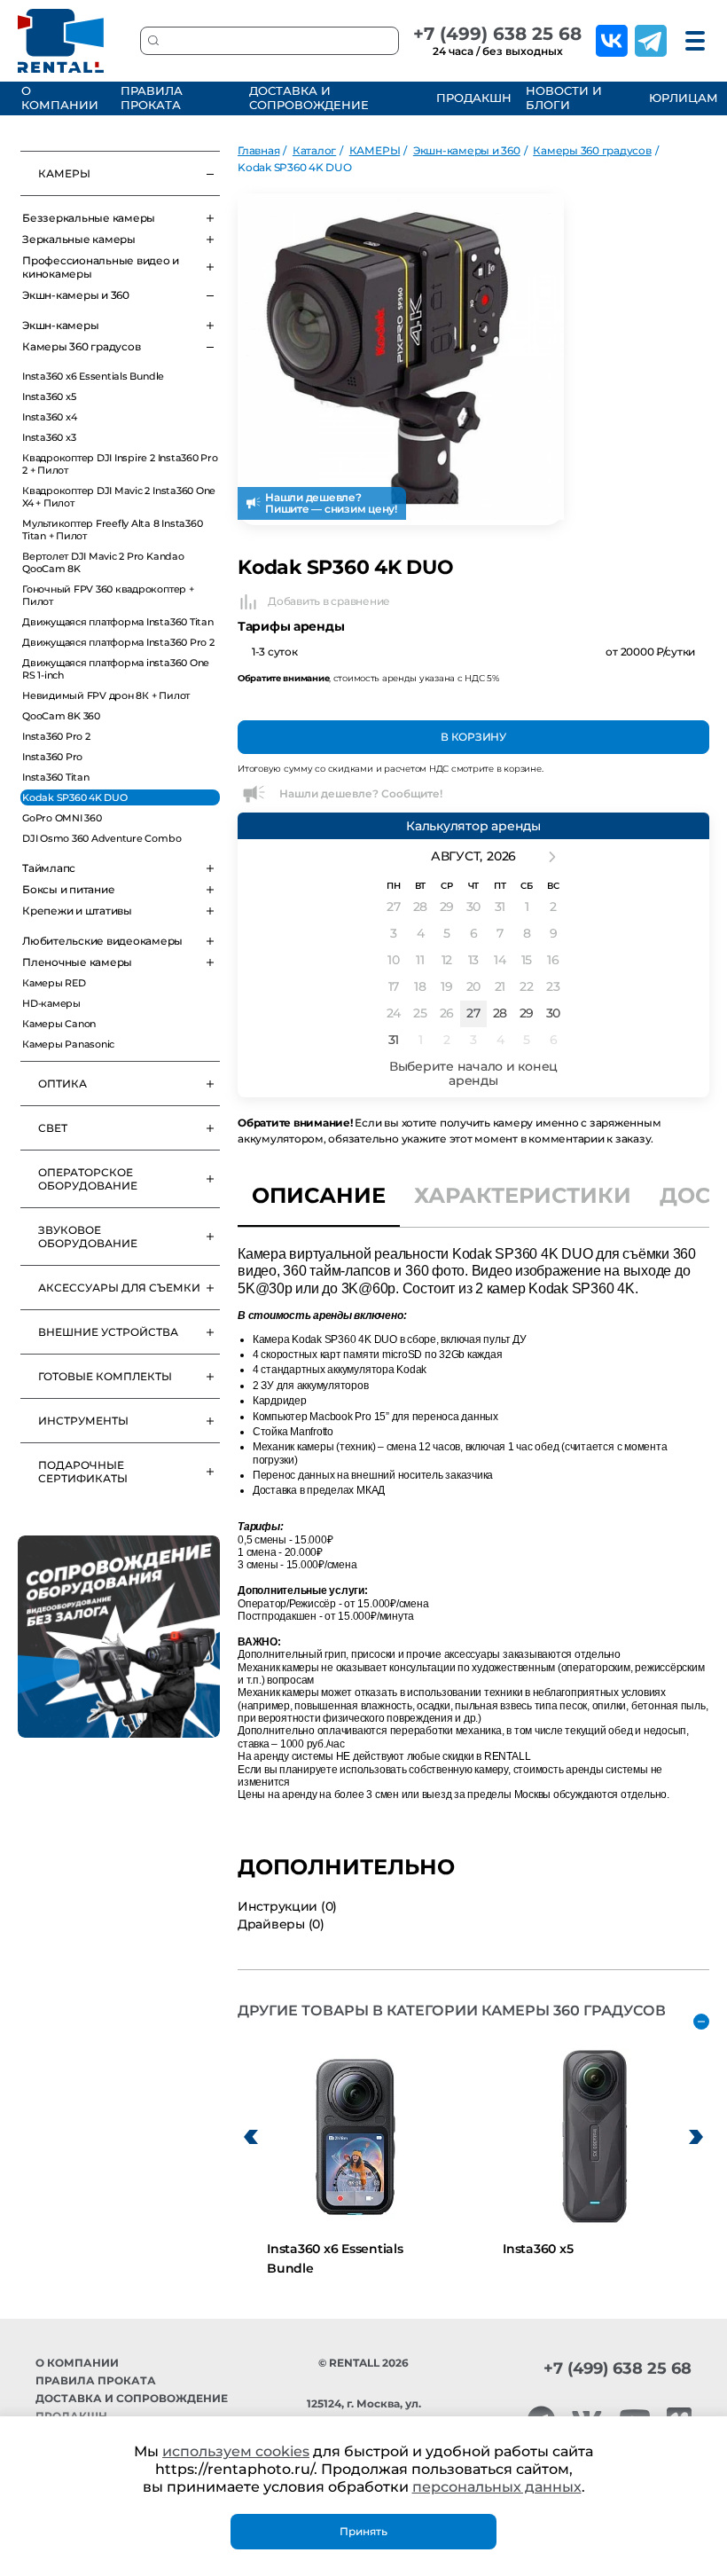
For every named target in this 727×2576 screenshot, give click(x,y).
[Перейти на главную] (61, 41)
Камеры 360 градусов (81, 346)
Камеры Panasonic (68, 1044)
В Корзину (473, 737)
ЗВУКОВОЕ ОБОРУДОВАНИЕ (88, 1237)
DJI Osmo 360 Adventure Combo (102, 838)
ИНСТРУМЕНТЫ (83, 1421)
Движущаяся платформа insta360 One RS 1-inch (116, 669)
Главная (258, 150)
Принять (363, 2531)
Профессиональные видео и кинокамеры (101, 267)
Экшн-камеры (60, 325)
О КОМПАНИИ (60, 98)
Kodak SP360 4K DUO (75, 797)
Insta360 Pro (52, 757)
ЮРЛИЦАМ (682, 98)
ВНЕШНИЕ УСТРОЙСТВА (108, 1332)
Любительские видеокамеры (102, 941)
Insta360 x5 (49, 397)
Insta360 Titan (56, 777)
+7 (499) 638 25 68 (497, 34)
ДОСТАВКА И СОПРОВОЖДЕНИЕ (309, 98)
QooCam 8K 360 (61, 716)
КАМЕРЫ (64, 173)
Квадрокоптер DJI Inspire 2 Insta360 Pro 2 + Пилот (120, 464)
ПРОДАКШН (471, 98)
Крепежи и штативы (77, 911)
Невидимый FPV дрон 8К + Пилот (106, 695)
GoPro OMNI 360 (62, 818)
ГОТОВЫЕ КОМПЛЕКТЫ (105, 1376)
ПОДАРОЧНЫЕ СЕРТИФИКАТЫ (83, 1472)
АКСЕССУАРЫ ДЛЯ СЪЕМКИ (119, 1288)
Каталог (314, 150)
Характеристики (523, 1195)
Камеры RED (54, 983)
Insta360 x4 (49, 417)
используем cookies (236, 2451)
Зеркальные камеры (79, 239)
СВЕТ (53, 1128)
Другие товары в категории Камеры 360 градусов (452, 2011)
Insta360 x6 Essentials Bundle (93, 376)
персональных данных (497, 2487)
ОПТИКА (63, 1084)
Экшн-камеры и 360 (76, 295)
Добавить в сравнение (329, 601)
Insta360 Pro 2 (56, 736)
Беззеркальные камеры (89, 218)
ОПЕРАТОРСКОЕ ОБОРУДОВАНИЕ (88, 1179)
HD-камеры (51, 1003)
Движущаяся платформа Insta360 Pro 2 (118, 642)
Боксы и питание (68, 889)
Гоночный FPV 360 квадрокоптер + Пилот (108, 595)
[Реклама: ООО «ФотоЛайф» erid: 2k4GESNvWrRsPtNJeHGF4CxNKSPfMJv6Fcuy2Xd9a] (119, 1637)
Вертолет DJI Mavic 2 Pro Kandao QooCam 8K (103, 562)
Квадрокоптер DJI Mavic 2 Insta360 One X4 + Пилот (119, 497)
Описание (319, 1195)
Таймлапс (49, 868)
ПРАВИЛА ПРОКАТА (152, 98)
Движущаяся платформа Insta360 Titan (118, 622)
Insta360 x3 (49, 437)
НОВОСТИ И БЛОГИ (564, 98)
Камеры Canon (59, 1024)
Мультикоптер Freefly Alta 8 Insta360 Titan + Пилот (112, 530)
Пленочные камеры (77, 962)
